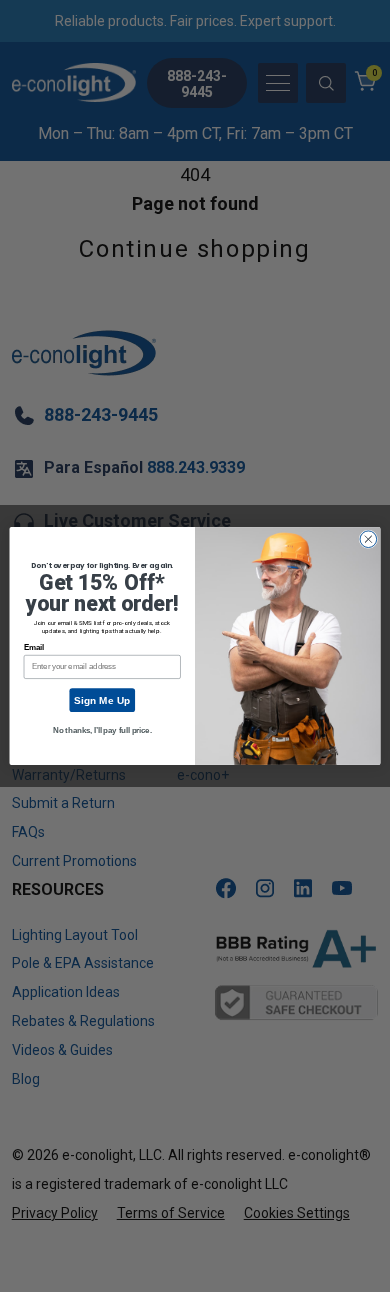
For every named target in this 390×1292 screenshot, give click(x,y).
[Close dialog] (368, 539)
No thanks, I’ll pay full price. (102, 730)
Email (34, 648)
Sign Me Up (102, 700)
